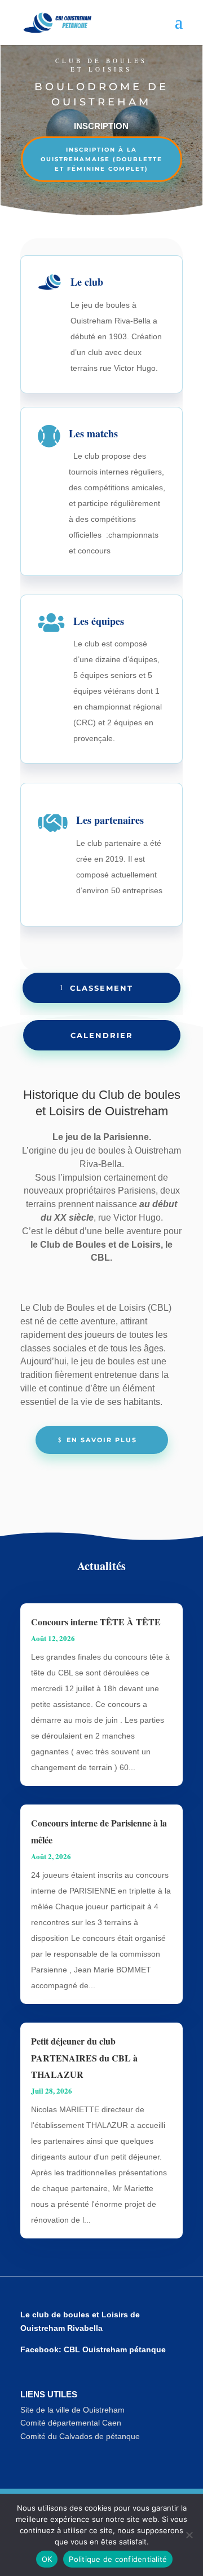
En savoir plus (102, 1440)
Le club (87, 282)
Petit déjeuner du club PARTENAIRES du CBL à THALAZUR (84, 2058)
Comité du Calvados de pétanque (80, 2436)
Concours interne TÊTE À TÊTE (96, 1622)
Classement (101, 988)
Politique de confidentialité (118, 2559)
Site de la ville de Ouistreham (72, 2410)
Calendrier (102, 1035)
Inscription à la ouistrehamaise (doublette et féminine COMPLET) (101, 159)
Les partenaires (110, 820)
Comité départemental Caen (71, 2423)
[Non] (189, 2535)
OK (47, 2559)
